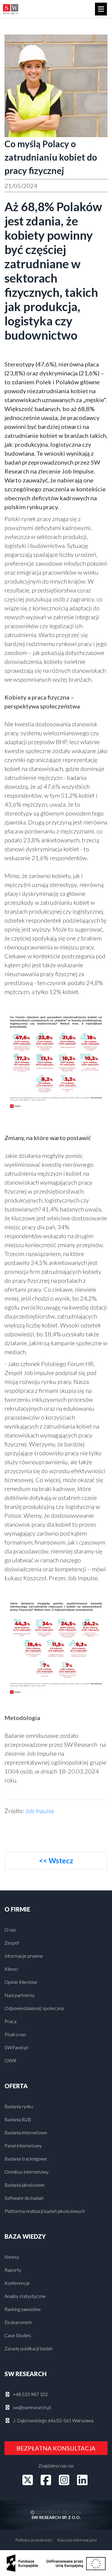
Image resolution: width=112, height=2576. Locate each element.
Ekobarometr (18, 2322)
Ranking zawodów (23, 2309)
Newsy (12, 2257)
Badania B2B (18, 2119)
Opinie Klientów (21, 1982)
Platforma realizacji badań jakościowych (45, 2211)
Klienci (11, 1969)
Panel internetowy (23, 2145)
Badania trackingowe (26, 2159)
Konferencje (17, 2283)
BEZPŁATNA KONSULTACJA (56, 2448)
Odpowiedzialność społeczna (34, 2008)
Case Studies (18, 2335)
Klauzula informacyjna (77, 2540)
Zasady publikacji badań (29, 2348)
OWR (10, 2060)
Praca (10, 2021)
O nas (10, 1930)
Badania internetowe (26, 2132)
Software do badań (24, 2198)
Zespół (12, 1943)
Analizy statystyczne (25, 2296)
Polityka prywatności (34, 2540)
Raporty (13, 2270)
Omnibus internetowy (27, 2172)
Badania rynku (19, 2106)
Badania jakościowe (24, 2185)
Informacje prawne (24, 1956)
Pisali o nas (15, 2034)
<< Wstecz (56, 1861)
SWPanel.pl (16, 2047)
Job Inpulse (40, 1811)
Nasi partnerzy (20, 1995)
